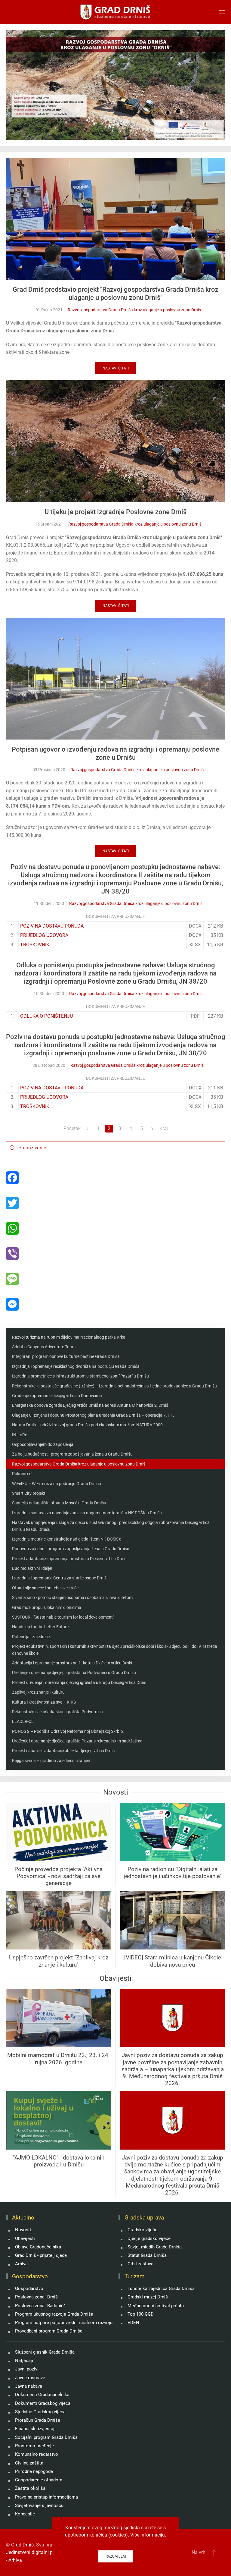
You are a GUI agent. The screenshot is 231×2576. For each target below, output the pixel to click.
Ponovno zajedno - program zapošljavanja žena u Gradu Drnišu (71, 1549)
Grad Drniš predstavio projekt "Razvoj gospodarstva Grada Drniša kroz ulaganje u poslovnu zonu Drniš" (115, 294)
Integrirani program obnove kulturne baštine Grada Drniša (66, 1356)
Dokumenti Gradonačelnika (42, 2395)
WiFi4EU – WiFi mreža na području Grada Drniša (57, 1484)
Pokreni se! (22, 1474)
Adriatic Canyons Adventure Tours (44, 1347)
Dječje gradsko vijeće (149, 2238)
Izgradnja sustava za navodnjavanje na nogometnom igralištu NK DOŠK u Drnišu (87, 1513)
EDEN (133, 2323)
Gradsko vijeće (142, 2230)
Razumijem (116, 2556)
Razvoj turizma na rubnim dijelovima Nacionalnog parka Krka (69, 1337)
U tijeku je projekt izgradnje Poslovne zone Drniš (115, 512)
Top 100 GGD (141, 2314)
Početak (72, 1128)
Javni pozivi (27, 2369)
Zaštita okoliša (30, 2488)
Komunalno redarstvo (37, 2454)
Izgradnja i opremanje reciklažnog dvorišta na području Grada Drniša (76, 1366)
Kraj (164, 1128)
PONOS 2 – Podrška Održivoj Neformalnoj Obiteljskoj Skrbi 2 (68, 1731)
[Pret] (88, 1129)
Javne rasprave (30, 2378)
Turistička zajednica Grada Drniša (161, 2289)
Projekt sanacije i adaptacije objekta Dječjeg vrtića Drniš (63, 1751)
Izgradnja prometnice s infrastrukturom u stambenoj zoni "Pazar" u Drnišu (80, 1376)
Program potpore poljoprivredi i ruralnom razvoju (64, 2323)
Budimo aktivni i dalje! (32, 1568)
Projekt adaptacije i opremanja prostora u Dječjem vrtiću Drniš (69, 1559)
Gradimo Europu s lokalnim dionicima (47, 1607)
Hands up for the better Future (40, 1627)
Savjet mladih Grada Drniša (155, 2247)
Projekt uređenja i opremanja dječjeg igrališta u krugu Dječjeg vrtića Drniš (79, 1682)
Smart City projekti (29, 1493)
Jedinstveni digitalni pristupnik (38, 2552)
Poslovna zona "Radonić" (40, 2306)
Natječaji (24, 2361)
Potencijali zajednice (31, 1637)
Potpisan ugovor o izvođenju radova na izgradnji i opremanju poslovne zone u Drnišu (115, 753)
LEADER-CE (23, 1721)
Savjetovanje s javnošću (39, 2505)
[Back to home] (116, 12)
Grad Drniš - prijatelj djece (41, 2255)
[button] (222, 12)
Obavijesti (25, 2238)
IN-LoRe (20, 1435)
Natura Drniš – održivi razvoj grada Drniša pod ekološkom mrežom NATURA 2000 (87, 1425)
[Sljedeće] (152, 1129)
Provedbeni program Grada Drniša (49, 2331)
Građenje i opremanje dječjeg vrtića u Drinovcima (57, 1396)
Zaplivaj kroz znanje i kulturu (38, 1692)
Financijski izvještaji (35, 2429)
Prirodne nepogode (34, 2471)
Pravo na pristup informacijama (46, 2497)
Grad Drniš (22, 2545)
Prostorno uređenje (34, 2446)
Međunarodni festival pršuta (156, 2306)
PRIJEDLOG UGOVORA (44, 935)
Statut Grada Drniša (147, 2255)
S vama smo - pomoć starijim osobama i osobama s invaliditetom (72, 1597)
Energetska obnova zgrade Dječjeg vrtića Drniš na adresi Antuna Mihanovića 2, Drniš (90, 1405)
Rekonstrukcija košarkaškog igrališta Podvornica (57, 1712)
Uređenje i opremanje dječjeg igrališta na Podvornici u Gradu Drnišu (74, 1673)
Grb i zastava (140, 2264)
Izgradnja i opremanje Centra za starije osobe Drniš (59, 1578)
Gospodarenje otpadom (39, 2480)
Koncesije (25, 2514)
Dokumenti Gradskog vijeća (43, 2403)
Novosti (23, 2230)
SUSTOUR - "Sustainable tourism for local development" (63, 1617)
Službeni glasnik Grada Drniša (45, 2352)
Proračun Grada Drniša (38, 2420)
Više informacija (148, 2535)
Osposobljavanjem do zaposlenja (43, 1444)
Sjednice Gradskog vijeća (40, 2412)
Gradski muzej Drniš (148, 2297)
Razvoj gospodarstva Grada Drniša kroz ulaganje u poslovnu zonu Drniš (134, 310)
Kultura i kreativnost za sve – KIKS (44, 1702)
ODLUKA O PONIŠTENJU (46, 1016)
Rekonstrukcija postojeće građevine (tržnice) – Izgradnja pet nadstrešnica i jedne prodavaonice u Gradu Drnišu (114, 1386)
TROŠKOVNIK (35, 945)
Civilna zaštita (29, 2463)
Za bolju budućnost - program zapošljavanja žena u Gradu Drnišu (72, 1454)
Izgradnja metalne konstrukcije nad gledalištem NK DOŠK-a (67, 1539)
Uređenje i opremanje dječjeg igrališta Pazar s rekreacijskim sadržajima (77, 1741)
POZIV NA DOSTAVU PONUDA (52, 926)
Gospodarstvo (29, 2289)
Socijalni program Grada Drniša (46, 2437)
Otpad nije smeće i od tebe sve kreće (45, 1588)
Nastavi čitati (116, 368)
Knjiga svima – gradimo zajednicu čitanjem (52, 1761)
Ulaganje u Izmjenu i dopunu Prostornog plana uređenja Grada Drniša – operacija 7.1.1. (93, 1415)
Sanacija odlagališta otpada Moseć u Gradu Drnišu (59, 1503)
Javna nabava (29, 2386)
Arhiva (21, 2264)
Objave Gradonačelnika (38, 2247)
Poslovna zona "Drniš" (37, 2297)
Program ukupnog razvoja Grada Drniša (54, 2314)
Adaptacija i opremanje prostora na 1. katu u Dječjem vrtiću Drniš (72, 1663)
